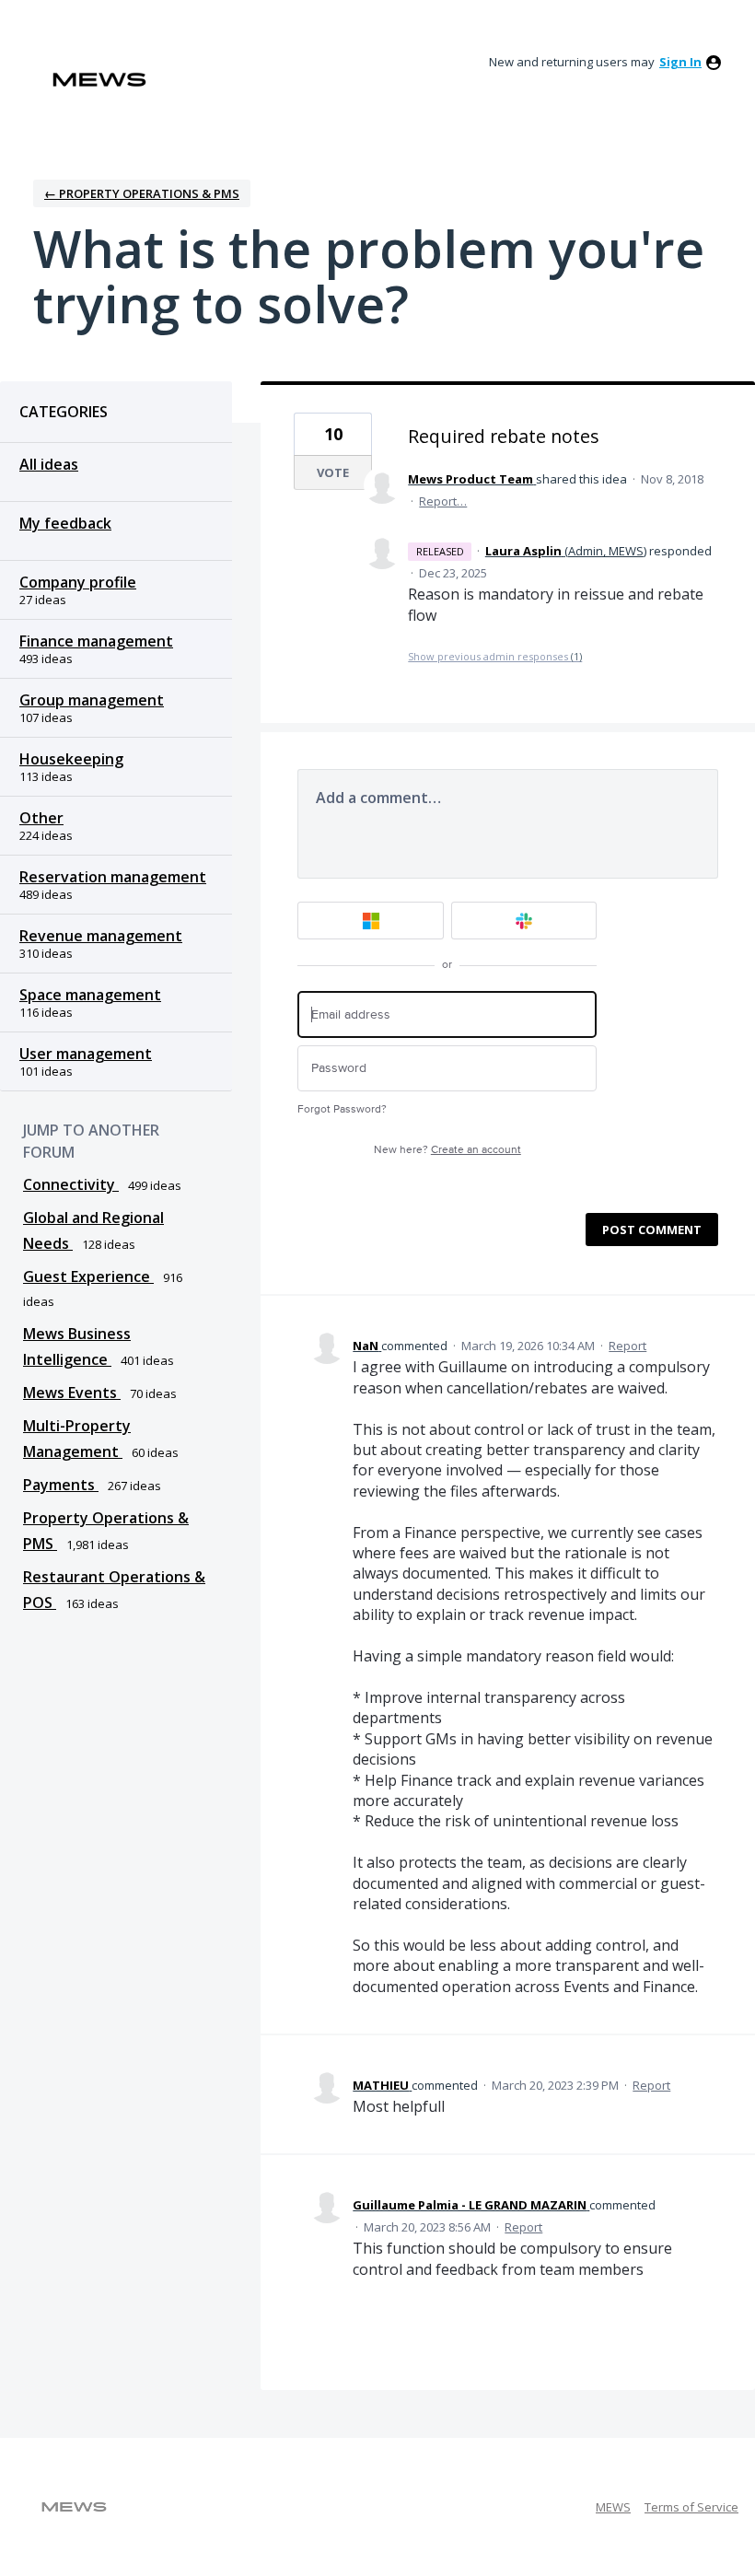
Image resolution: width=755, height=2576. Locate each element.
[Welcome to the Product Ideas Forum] (99, 80)
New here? (447, 1150)
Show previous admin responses (495, 656)
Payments (61, 1485)
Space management (90, 995)
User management (86, 1054)
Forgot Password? (342, 1109)
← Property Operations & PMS (142, 193)
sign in (680, 62)
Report (627, 1346)
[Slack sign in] (524, 921)
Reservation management (113, 877)
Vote (333, 472)
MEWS (613, 2507)
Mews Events (72, 1393)
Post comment (652, 1230)
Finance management (96, 641)
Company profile (78, 582)
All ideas (49, 464)
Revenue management (101, 936)
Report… (443, 501)
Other (41, 818)
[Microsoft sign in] (371, 921)
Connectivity (71, 1184)
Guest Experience (88, 1276)
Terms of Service (691, 2507)
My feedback (65, 523)
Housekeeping (71, 759)
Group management (92, 700)
